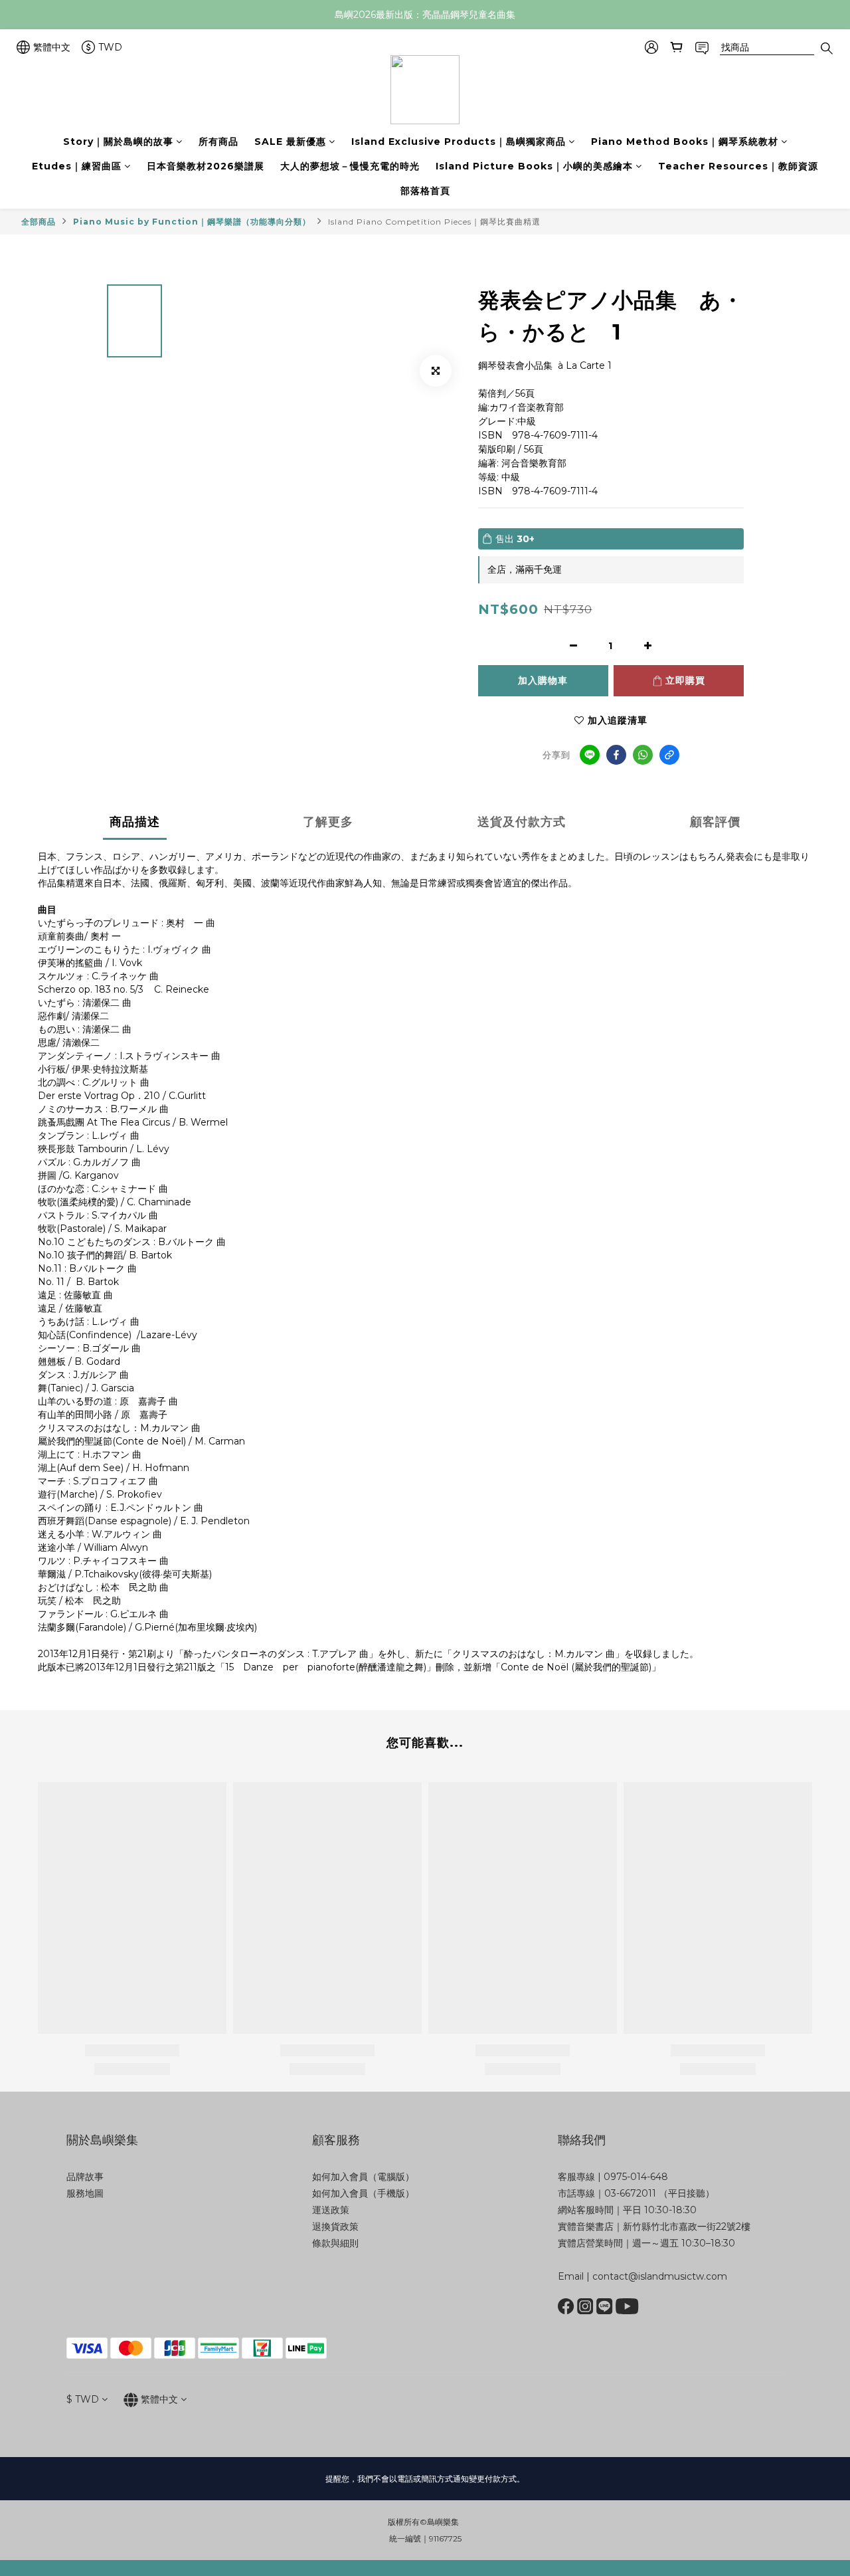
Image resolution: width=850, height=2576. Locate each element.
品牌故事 (85, 2177)
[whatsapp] (643, 755)
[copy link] (669, 755)
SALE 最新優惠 (290, 142)
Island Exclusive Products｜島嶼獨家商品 (459, 142)
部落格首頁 (425, 191)
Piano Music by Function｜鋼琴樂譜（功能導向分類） (192, 222)
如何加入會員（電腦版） (363, 2177)
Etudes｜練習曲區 (77, 166)
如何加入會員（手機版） (363, 2193)
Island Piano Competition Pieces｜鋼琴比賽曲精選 (434, 222)
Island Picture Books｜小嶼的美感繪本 (534, 166)
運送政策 (331, 2210)
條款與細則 (335, 2243)
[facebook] (616, 755)
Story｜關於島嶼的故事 (118, 142)
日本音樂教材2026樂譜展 (206, 166)
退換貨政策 (335, 2227)
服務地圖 (85, 2193)
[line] (590, 755)
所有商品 (218, 142)
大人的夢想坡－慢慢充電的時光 (350, 166)
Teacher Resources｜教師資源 (738, 166)
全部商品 (39, 222)
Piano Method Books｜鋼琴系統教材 (685, 142)
